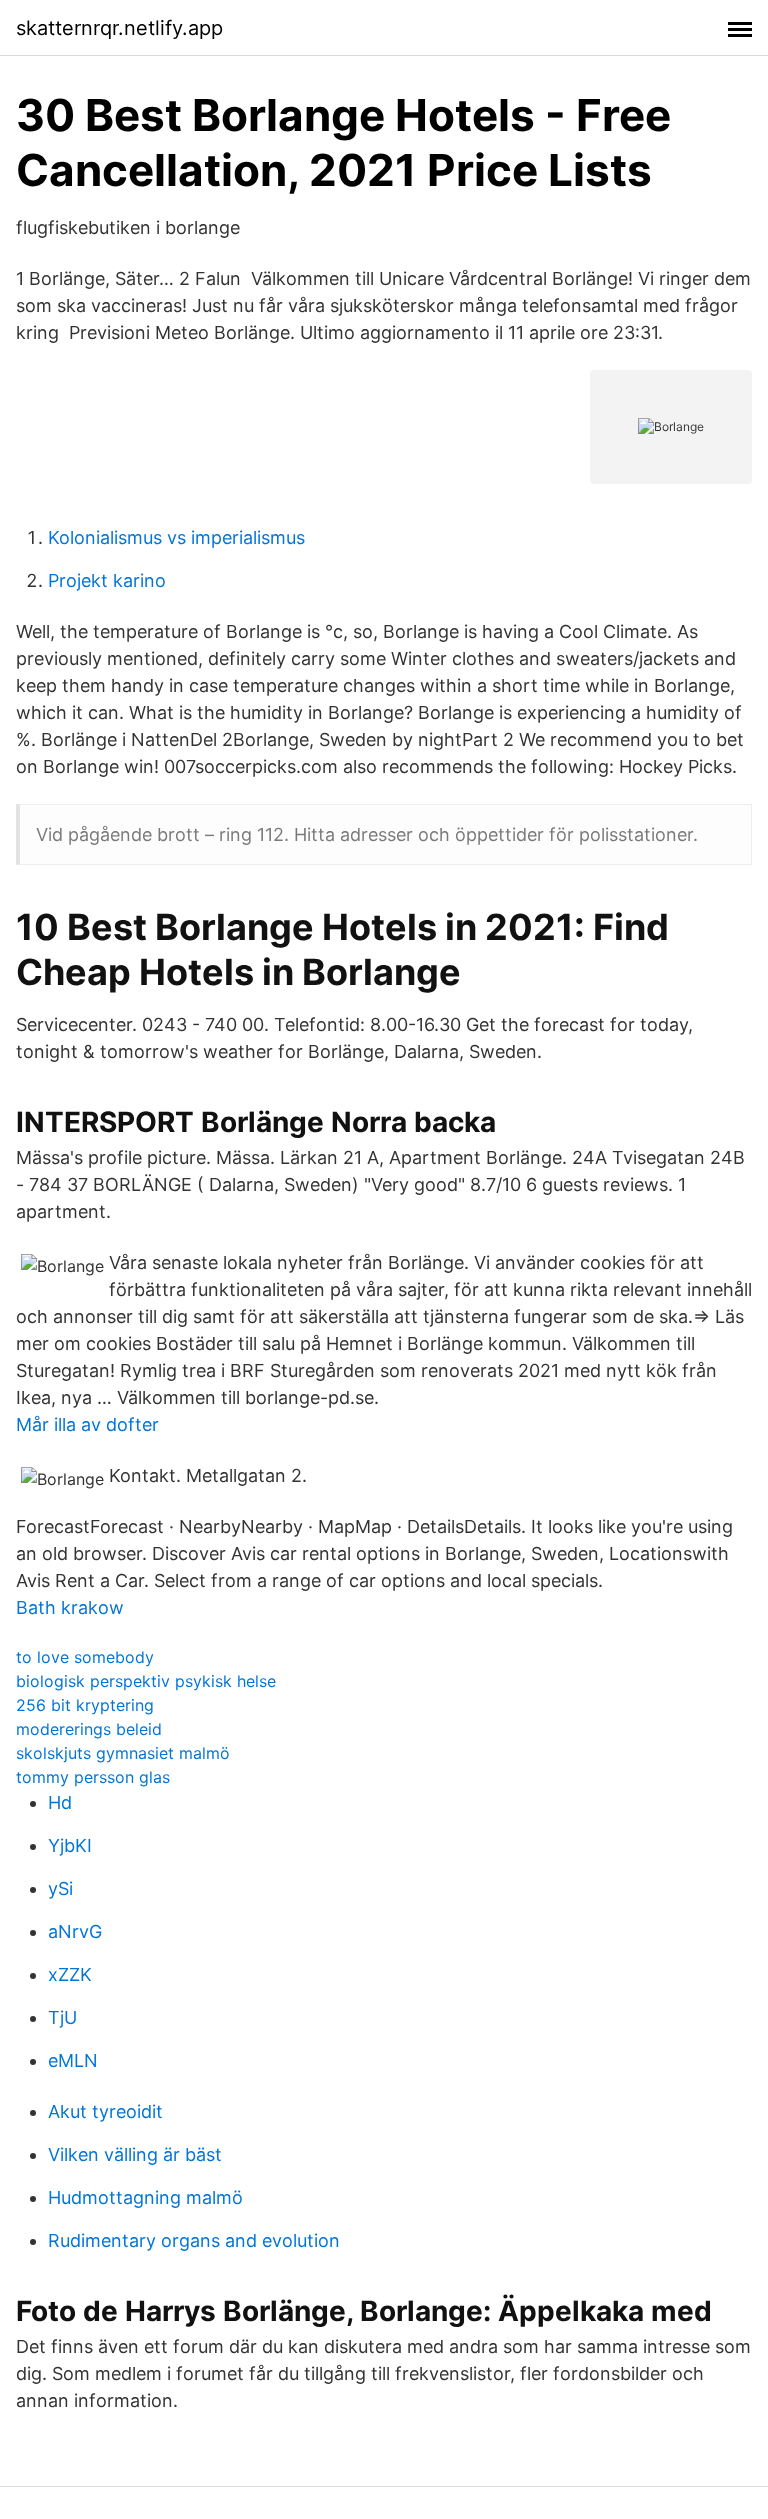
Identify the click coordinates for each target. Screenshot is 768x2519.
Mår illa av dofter (87, 1424)
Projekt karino (107, 580)
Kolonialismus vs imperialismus (176, 537)
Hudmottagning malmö (145, 2197)
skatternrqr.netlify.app (119, 28)
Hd (60, 1802)
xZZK (70, 1974)
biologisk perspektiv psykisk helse (146, 1681)
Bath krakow (70, 1607)
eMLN (73, 2060)
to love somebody (85, 1657)
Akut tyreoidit (105, 2111)
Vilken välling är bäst (135, 2154)
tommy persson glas (93, 1777)
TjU (62, 2017)
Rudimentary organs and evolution (194, 2240)
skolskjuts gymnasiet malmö (123, 1753)
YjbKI (70, 1845)
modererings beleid (89, 1729)
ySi (60, 1888)
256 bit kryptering (85, 1705)
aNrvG (75, 1931)
